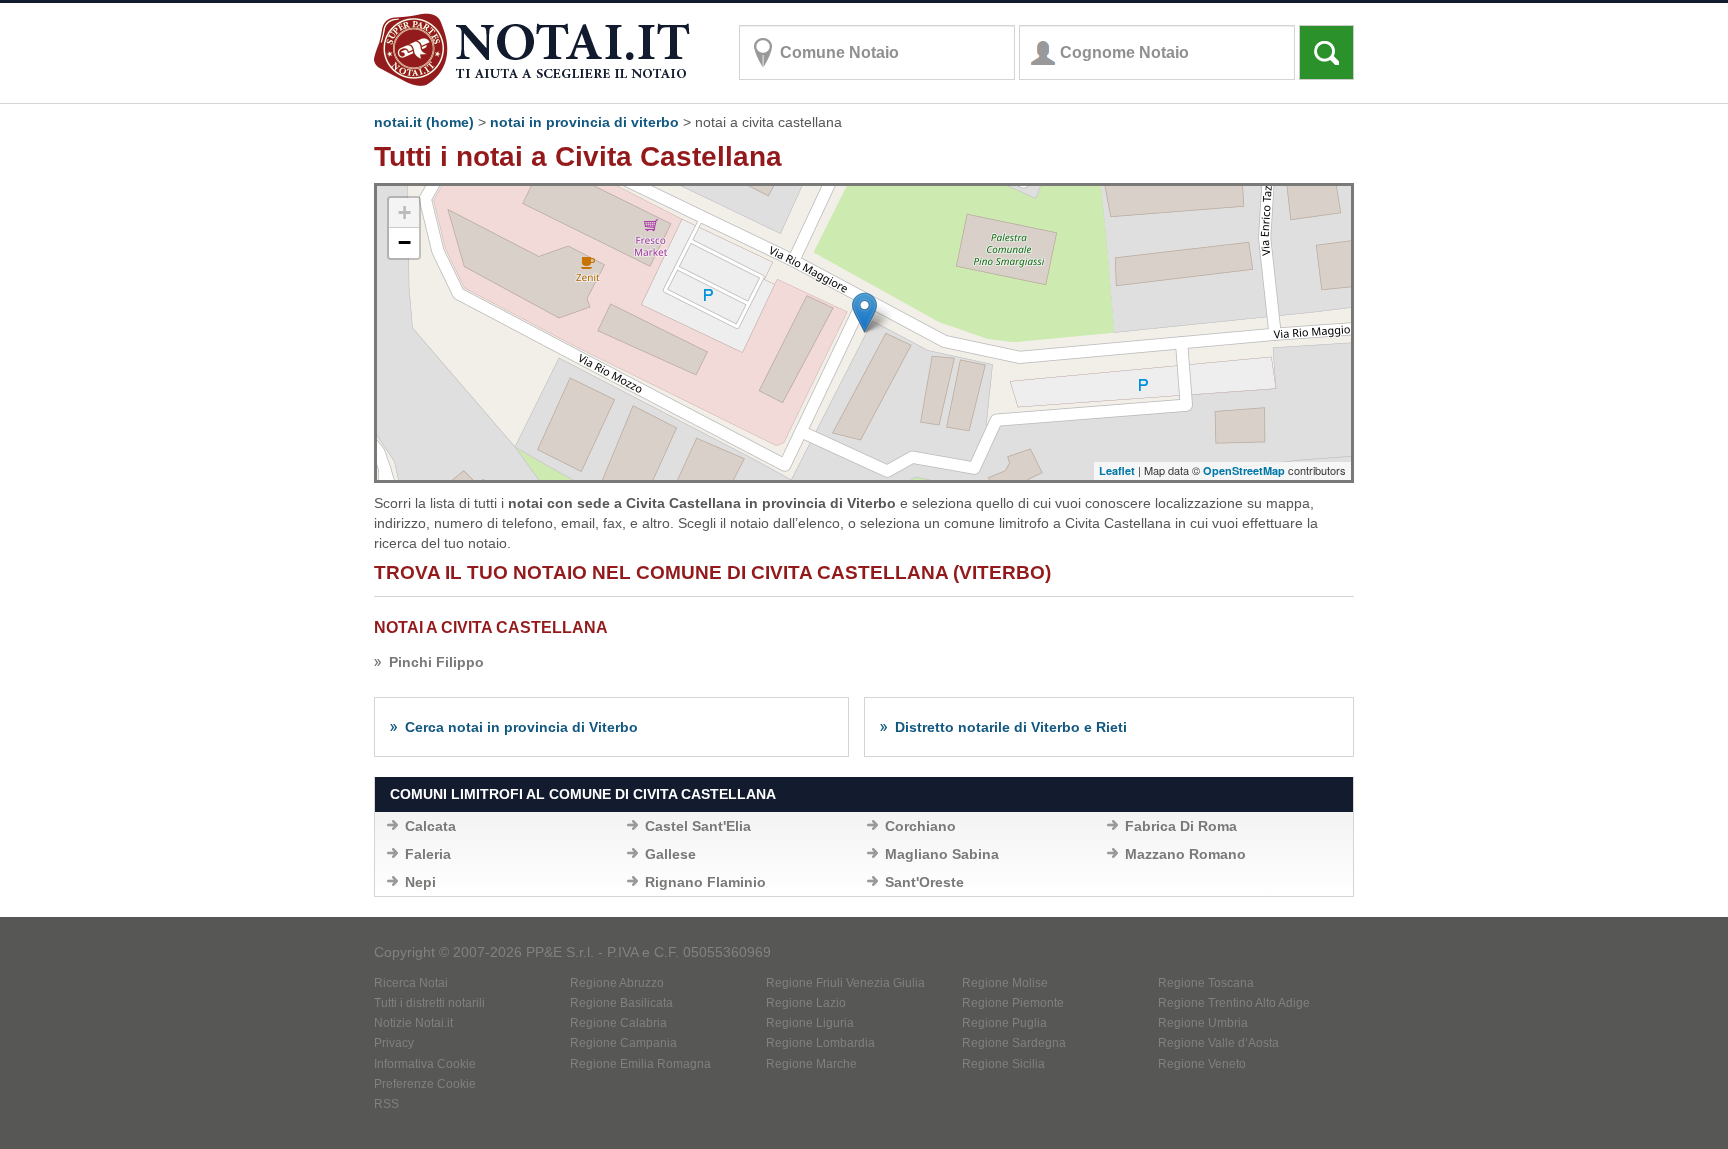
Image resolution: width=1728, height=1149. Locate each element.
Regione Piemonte (1013, 1003)
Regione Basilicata (621, 1003)
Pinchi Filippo (436, 662)
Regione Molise (1005, 983)
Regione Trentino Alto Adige (1234, 1003)
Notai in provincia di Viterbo (584, 122)
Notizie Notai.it (413, 1023)
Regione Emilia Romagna (640, 1064)
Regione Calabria (618, 1023)
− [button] (404, 242)
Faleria (428, 854)
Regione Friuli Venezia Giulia (845, 983)
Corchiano (920, 826)
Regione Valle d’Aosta (1218, 1043)
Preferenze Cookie (425, 1084)
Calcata (430, 826)
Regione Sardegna (1014, 1043)
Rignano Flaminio (705, 882)
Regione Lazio (806, 1003)
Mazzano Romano (1185, 854)
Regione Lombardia (820, 1043)
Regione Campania (623, 1043)
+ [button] (404, 212)
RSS (386, 1104)
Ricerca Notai (411, 983)
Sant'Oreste (924, 882)
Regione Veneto (1202, 1064)
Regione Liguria (810, 1023)
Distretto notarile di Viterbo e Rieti (1011, 727)
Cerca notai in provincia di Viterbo (521, 727)
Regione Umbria (1203, 1023)
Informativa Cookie (425, 1064)
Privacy (394, 1043)
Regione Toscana (1206, 983)
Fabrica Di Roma (1181, 826)
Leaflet (1117, 470)
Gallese (670, 854)
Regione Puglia (1004, 1023)
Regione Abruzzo (617, 983)
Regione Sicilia (1003, 1064)
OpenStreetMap (1244, 470)
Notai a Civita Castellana (491, 627)
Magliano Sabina (942, 854)
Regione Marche (811, 1064)
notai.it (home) (424, 122)
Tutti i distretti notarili (429, 1003)
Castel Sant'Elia (698, 826)
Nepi (420, 882)
